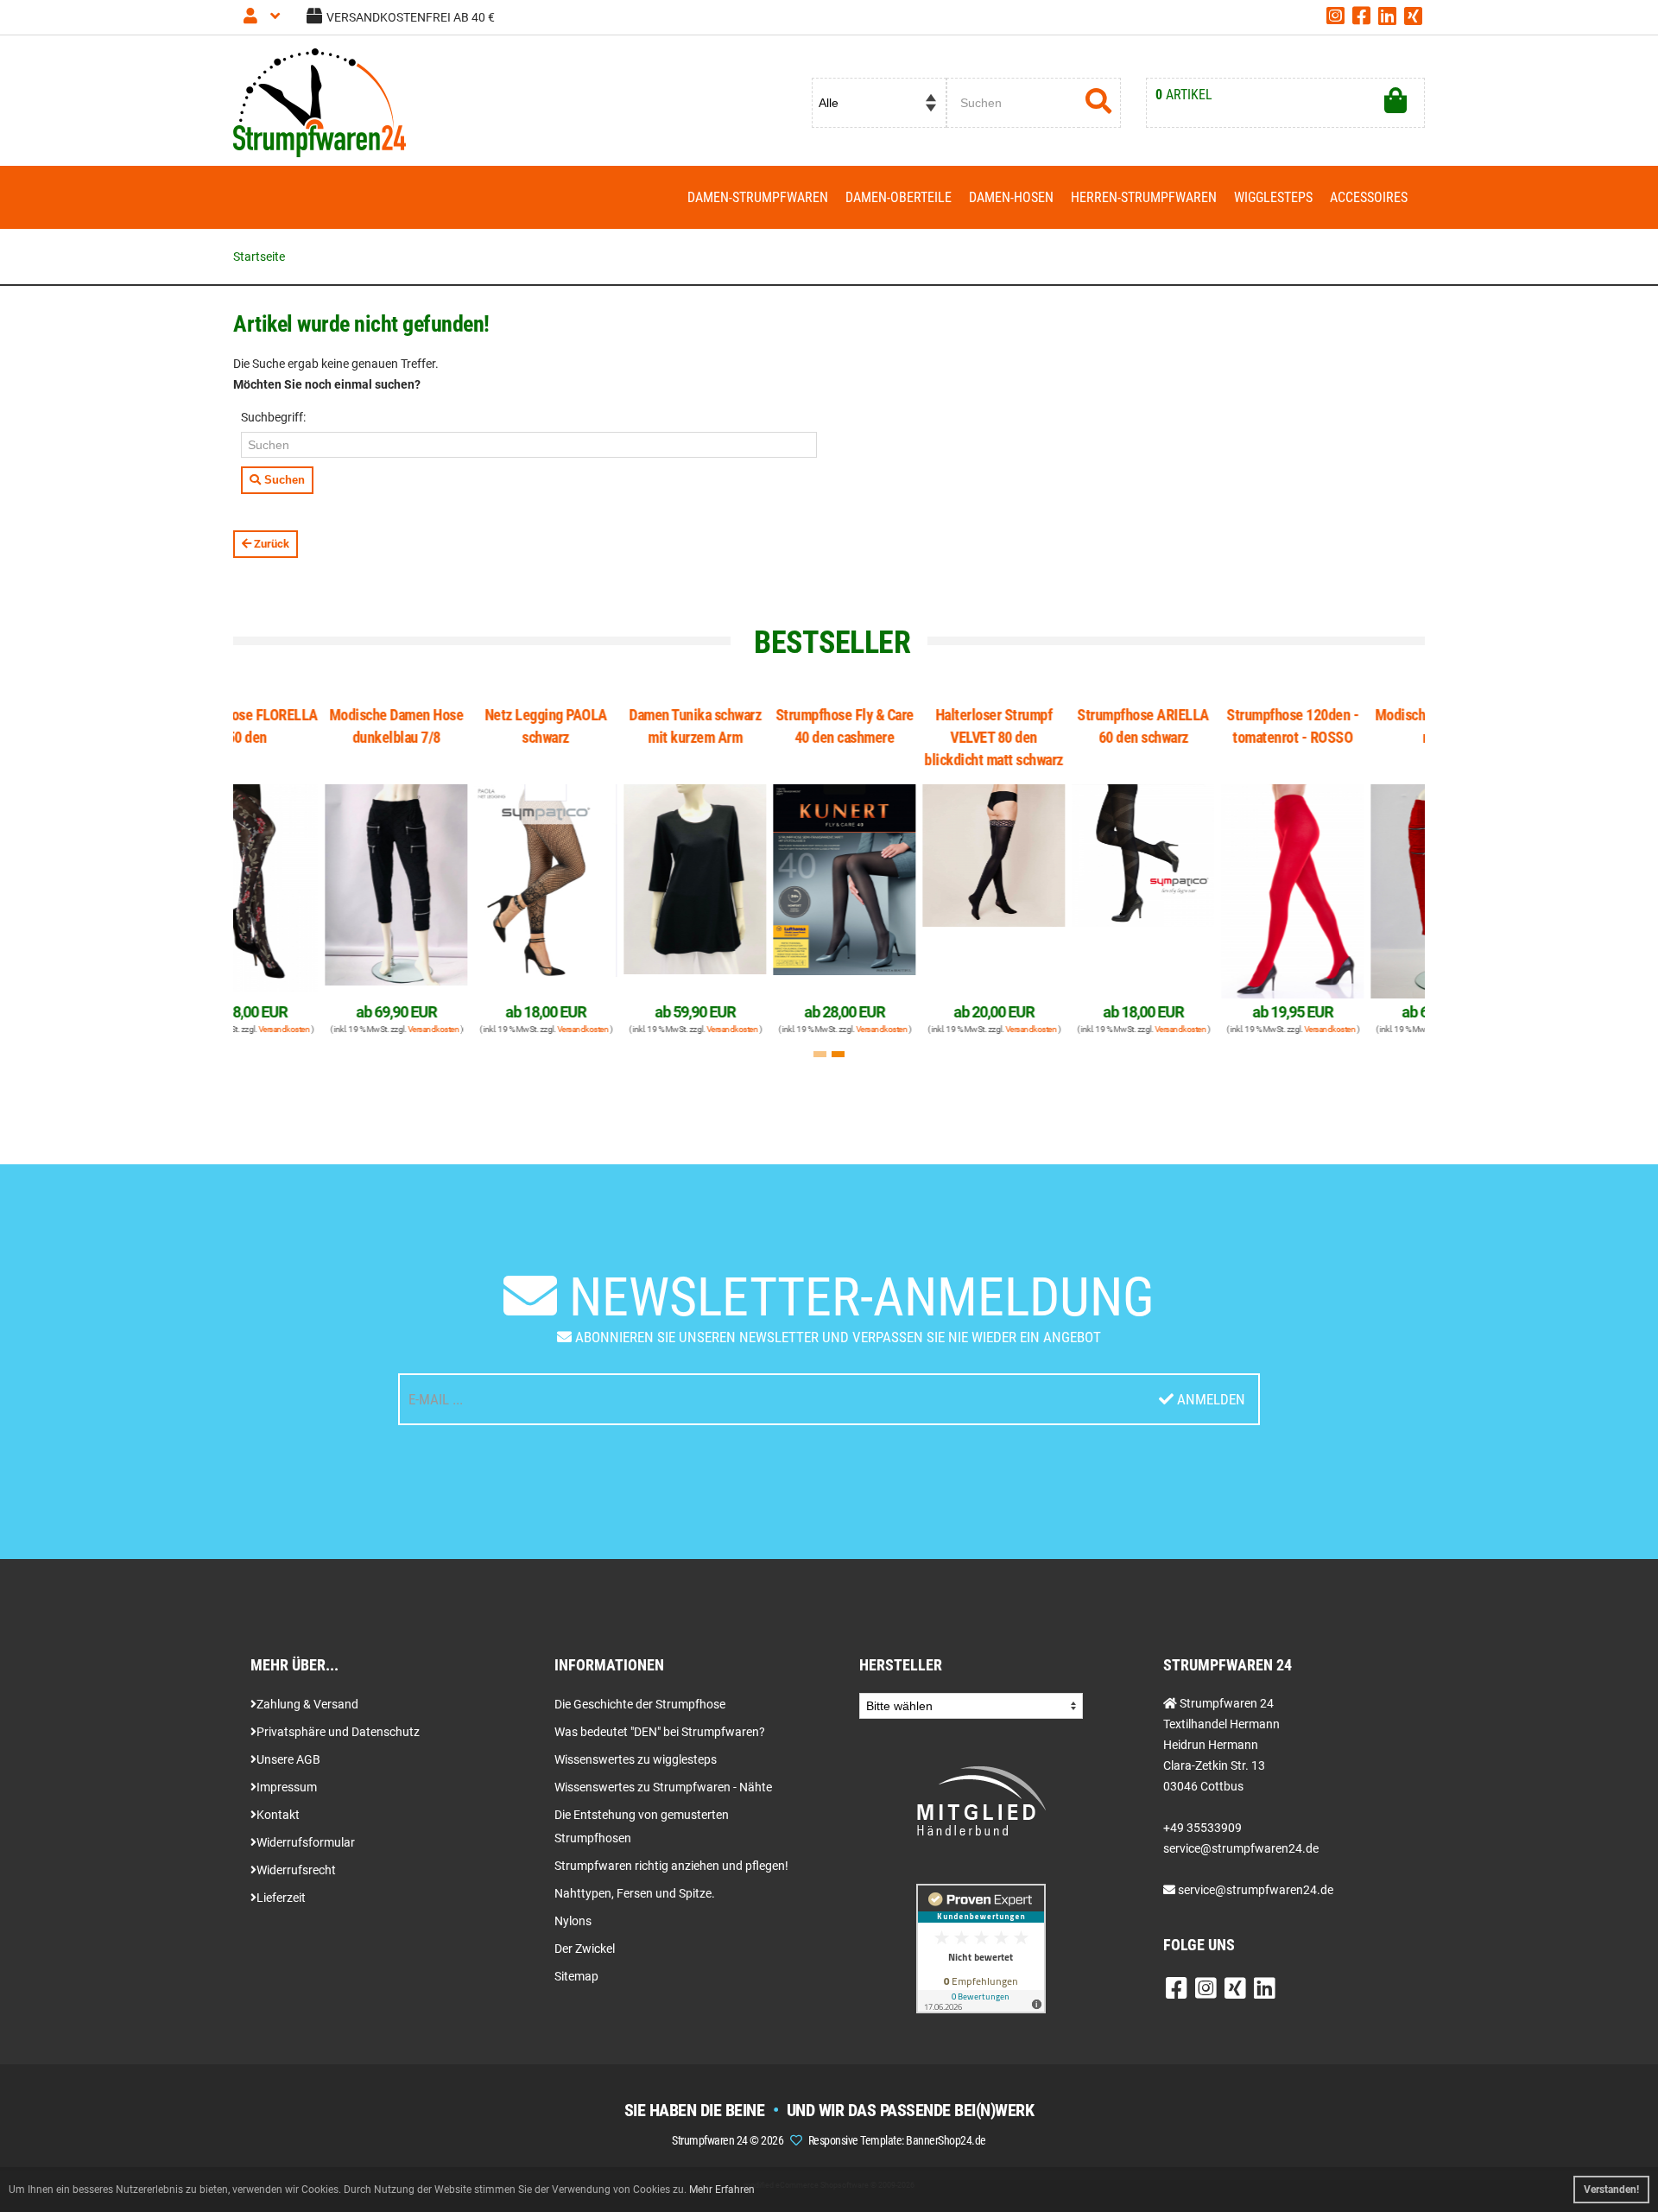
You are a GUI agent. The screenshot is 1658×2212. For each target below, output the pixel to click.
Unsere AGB (288, 1759)
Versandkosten (349, 1029)
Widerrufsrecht (296, 1870)
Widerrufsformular (306, 1842)
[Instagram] (1335, 19)
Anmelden (1209, 1399)
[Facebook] (1361, 19)
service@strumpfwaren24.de (1256, 1890)
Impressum (287, 1787)
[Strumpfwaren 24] (320, 102)
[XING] (1413, 19)
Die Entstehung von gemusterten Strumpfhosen (642, 1826)
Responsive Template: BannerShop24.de (897, 2140)
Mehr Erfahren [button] (722, 2190)
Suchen (283, 480)
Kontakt (278, 1815)
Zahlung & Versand (307, 1704)
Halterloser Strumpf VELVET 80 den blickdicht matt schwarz (910, 737)
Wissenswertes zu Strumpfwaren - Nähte (663, 1787)
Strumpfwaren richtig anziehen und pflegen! (671, 1866)
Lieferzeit (281, 1898)
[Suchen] (1099, 103)
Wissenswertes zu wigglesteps (636, 1759)
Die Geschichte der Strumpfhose (640, 1704)
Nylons (573, 1921)
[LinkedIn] (1387, 19)
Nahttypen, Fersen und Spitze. (635, 1893)
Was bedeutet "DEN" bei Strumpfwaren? (660, 1732)
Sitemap (576, 1976)
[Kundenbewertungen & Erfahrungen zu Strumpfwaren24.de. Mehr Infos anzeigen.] (981, 1948)
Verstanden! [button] (1611, 2190)
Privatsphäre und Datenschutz (338, 1732)
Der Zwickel (585, 1949)
